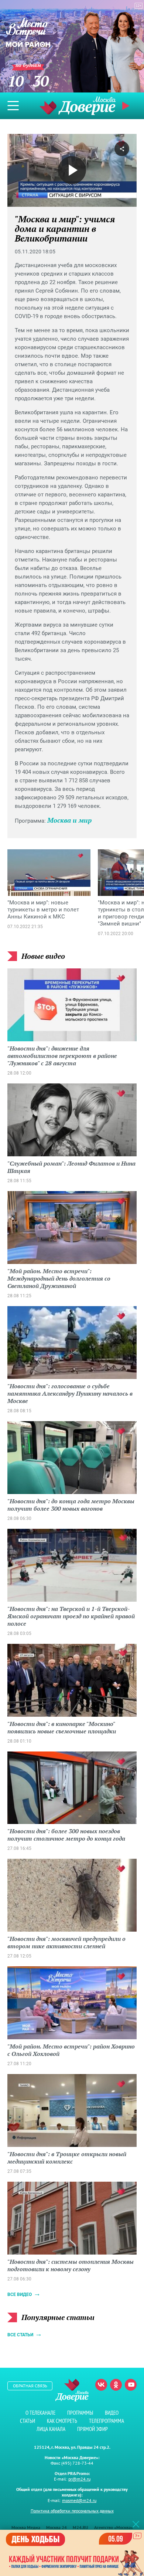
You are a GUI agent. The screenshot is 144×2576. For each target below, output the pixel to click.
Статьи (28, 2421)
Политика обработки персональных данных (72, 2511)
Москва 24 (56, 2527)
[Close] (136, 2524)
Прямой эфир (92, 2429)
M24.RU (80, 2527)
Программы (80, 2413)
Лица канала (51, 2429)
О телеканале (40, 2413)
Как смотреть (62, 2421)
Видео (112, 2413)
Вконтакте (101, 2385)
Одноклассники (116, 2385)
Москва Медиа (26, 2527)
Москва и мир (69, 820)
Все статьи (20, 2335)
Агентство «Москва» (114, 2527)
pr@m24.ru (79, 2479)
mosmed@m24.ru (79, 2500)
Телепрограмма (107, 2421)
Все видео (20, 2295)
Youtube (131, 2385)
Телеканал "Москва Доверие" (78, 106)
